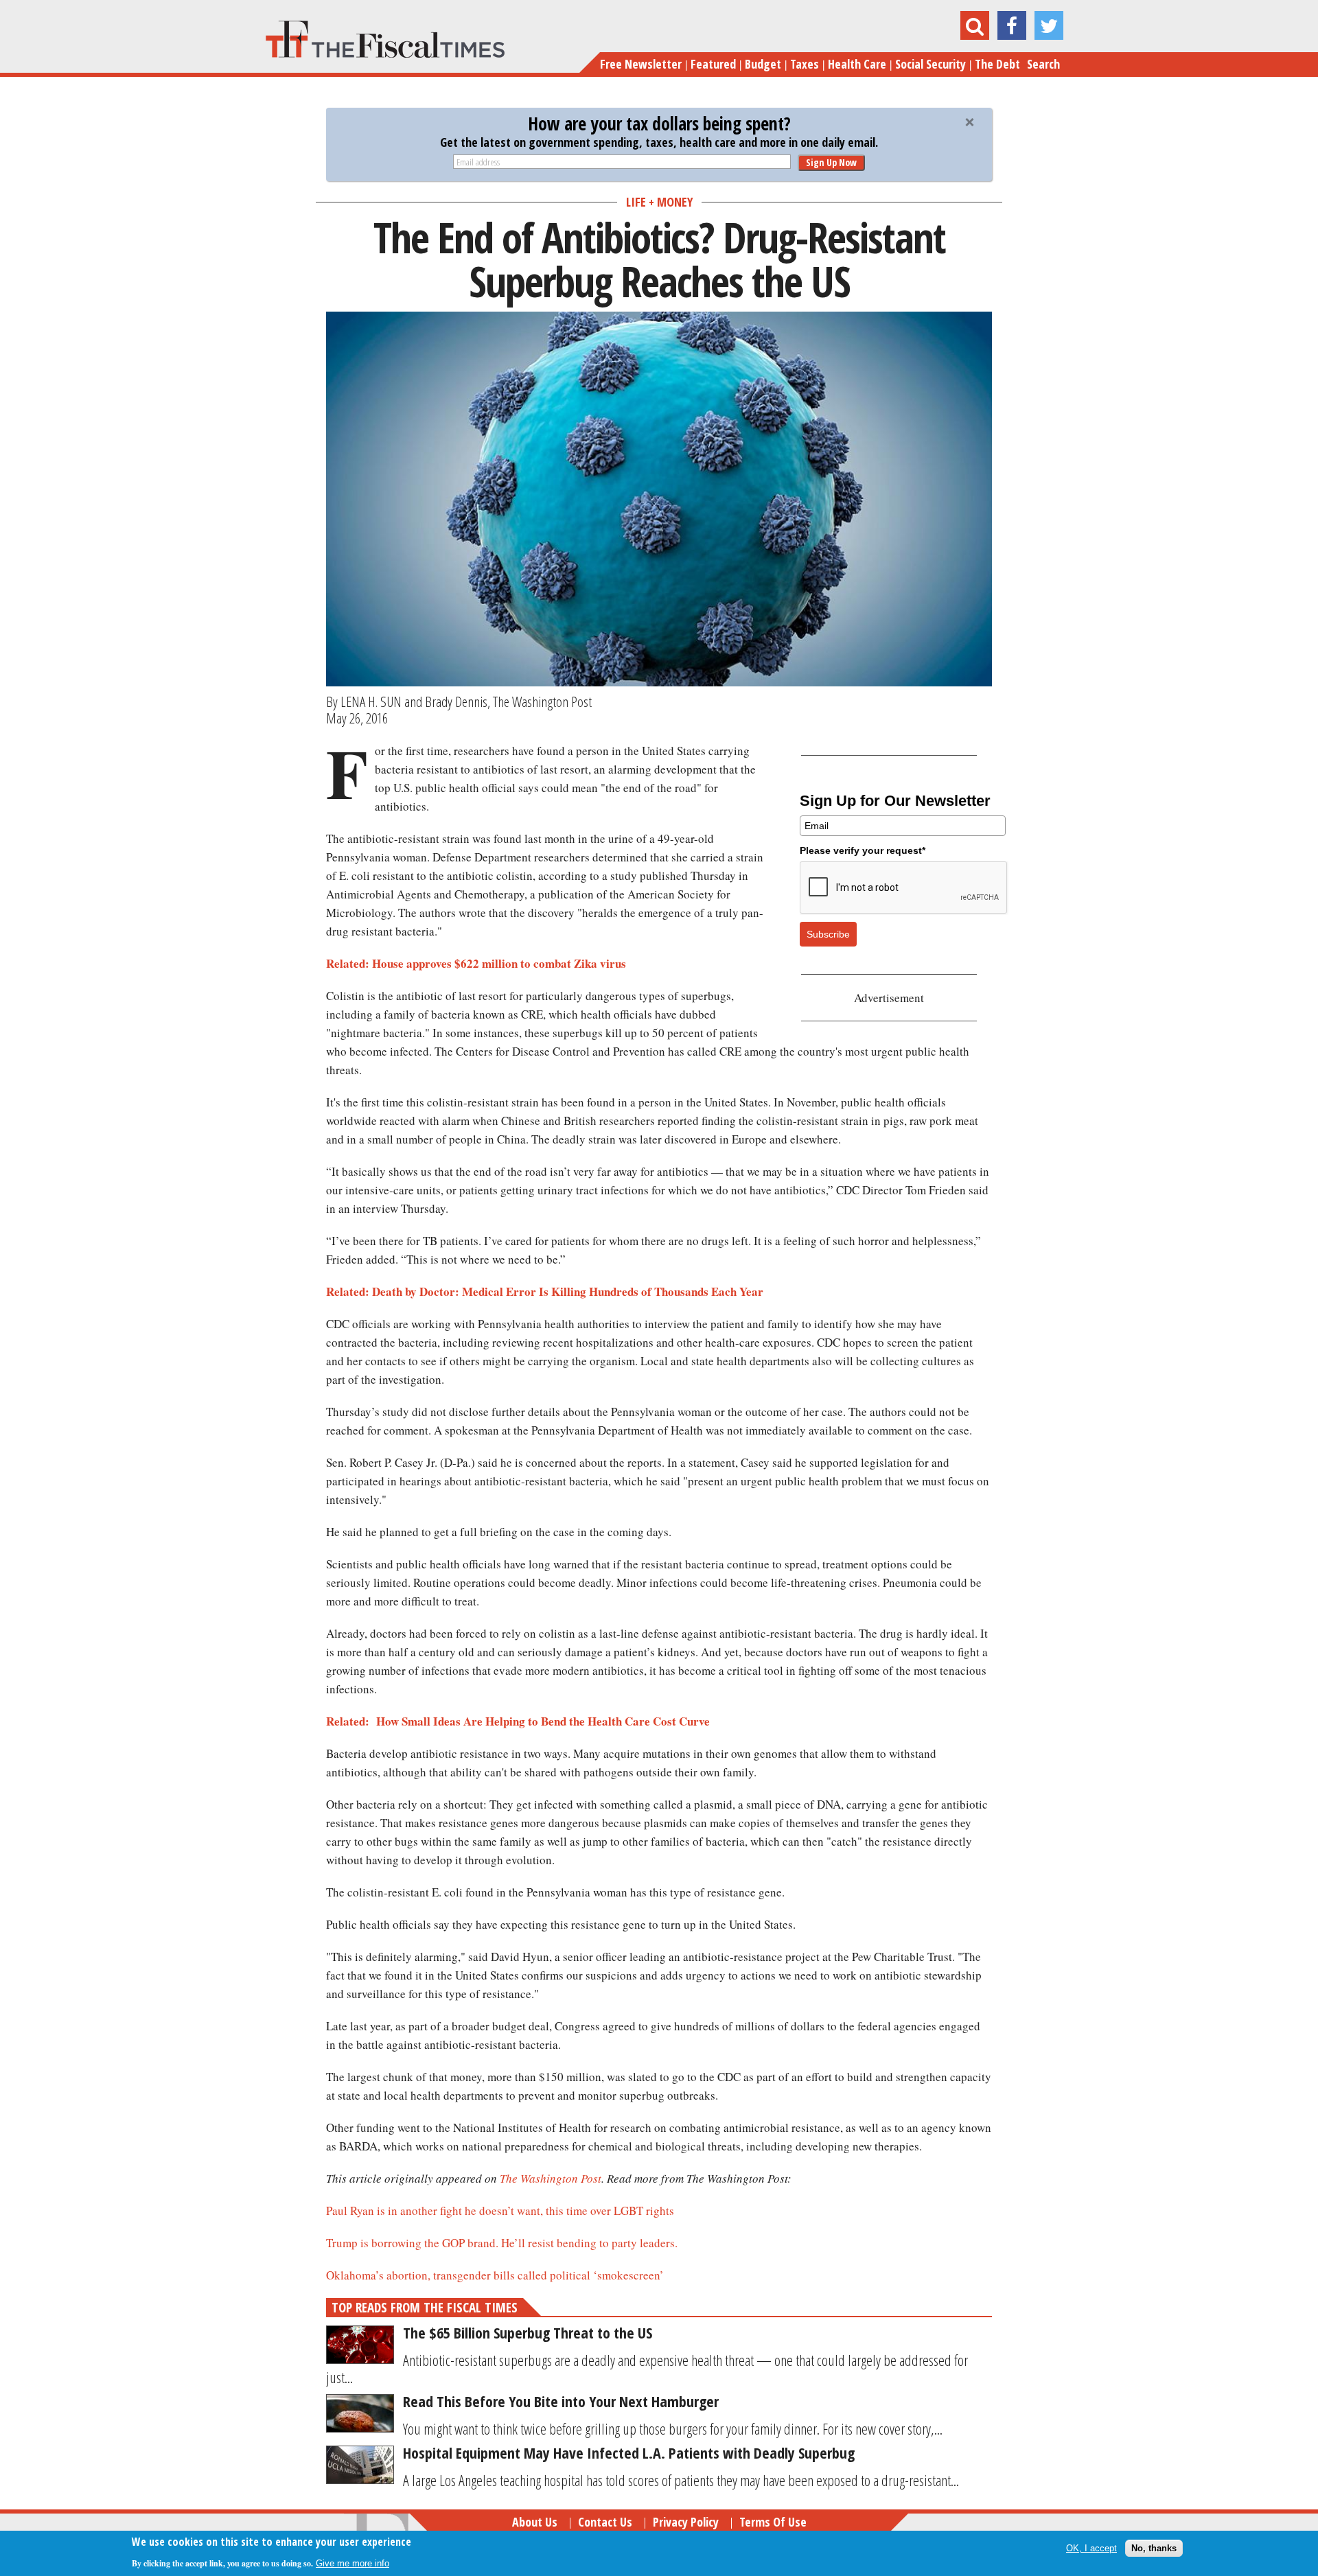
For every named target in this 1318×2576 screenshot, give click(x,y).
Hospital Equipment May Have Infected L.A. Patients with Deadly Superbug (629, 2452)
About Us (535, 2522)
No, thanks (1154, 2548)
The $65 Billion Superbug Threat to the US (528, 2332)
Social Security (930, 64)
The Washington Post (551, 2178)
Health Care (857, 64)
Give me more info (352, 2563)
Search (1043, 64)
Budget (763, 64)
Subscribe (828, 934)
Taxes (805, 64)
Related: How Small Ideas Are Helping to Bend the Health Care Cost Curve (518, 1721)
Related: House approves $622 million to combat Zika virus (476, 963)
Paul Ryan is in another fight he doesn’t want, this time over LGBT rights (500, 2211)
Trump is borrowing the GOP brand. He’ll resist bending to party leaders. (502, 2243)
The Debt (997, 64)
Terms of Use (773, 2522)
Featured (713, 64)
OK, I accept (1091, 2548)
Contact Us (605, 2522)
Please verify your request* (863, 850)
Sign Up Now (831, 162)
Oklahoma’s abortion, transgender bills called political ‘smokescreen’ (495, 2275)
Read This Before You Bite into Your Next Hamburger (561, 2401)
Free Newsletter (641, 64)
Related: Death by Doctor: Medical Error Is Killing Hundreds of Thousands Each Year (545, 1291)
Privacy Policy (686, 2522)
